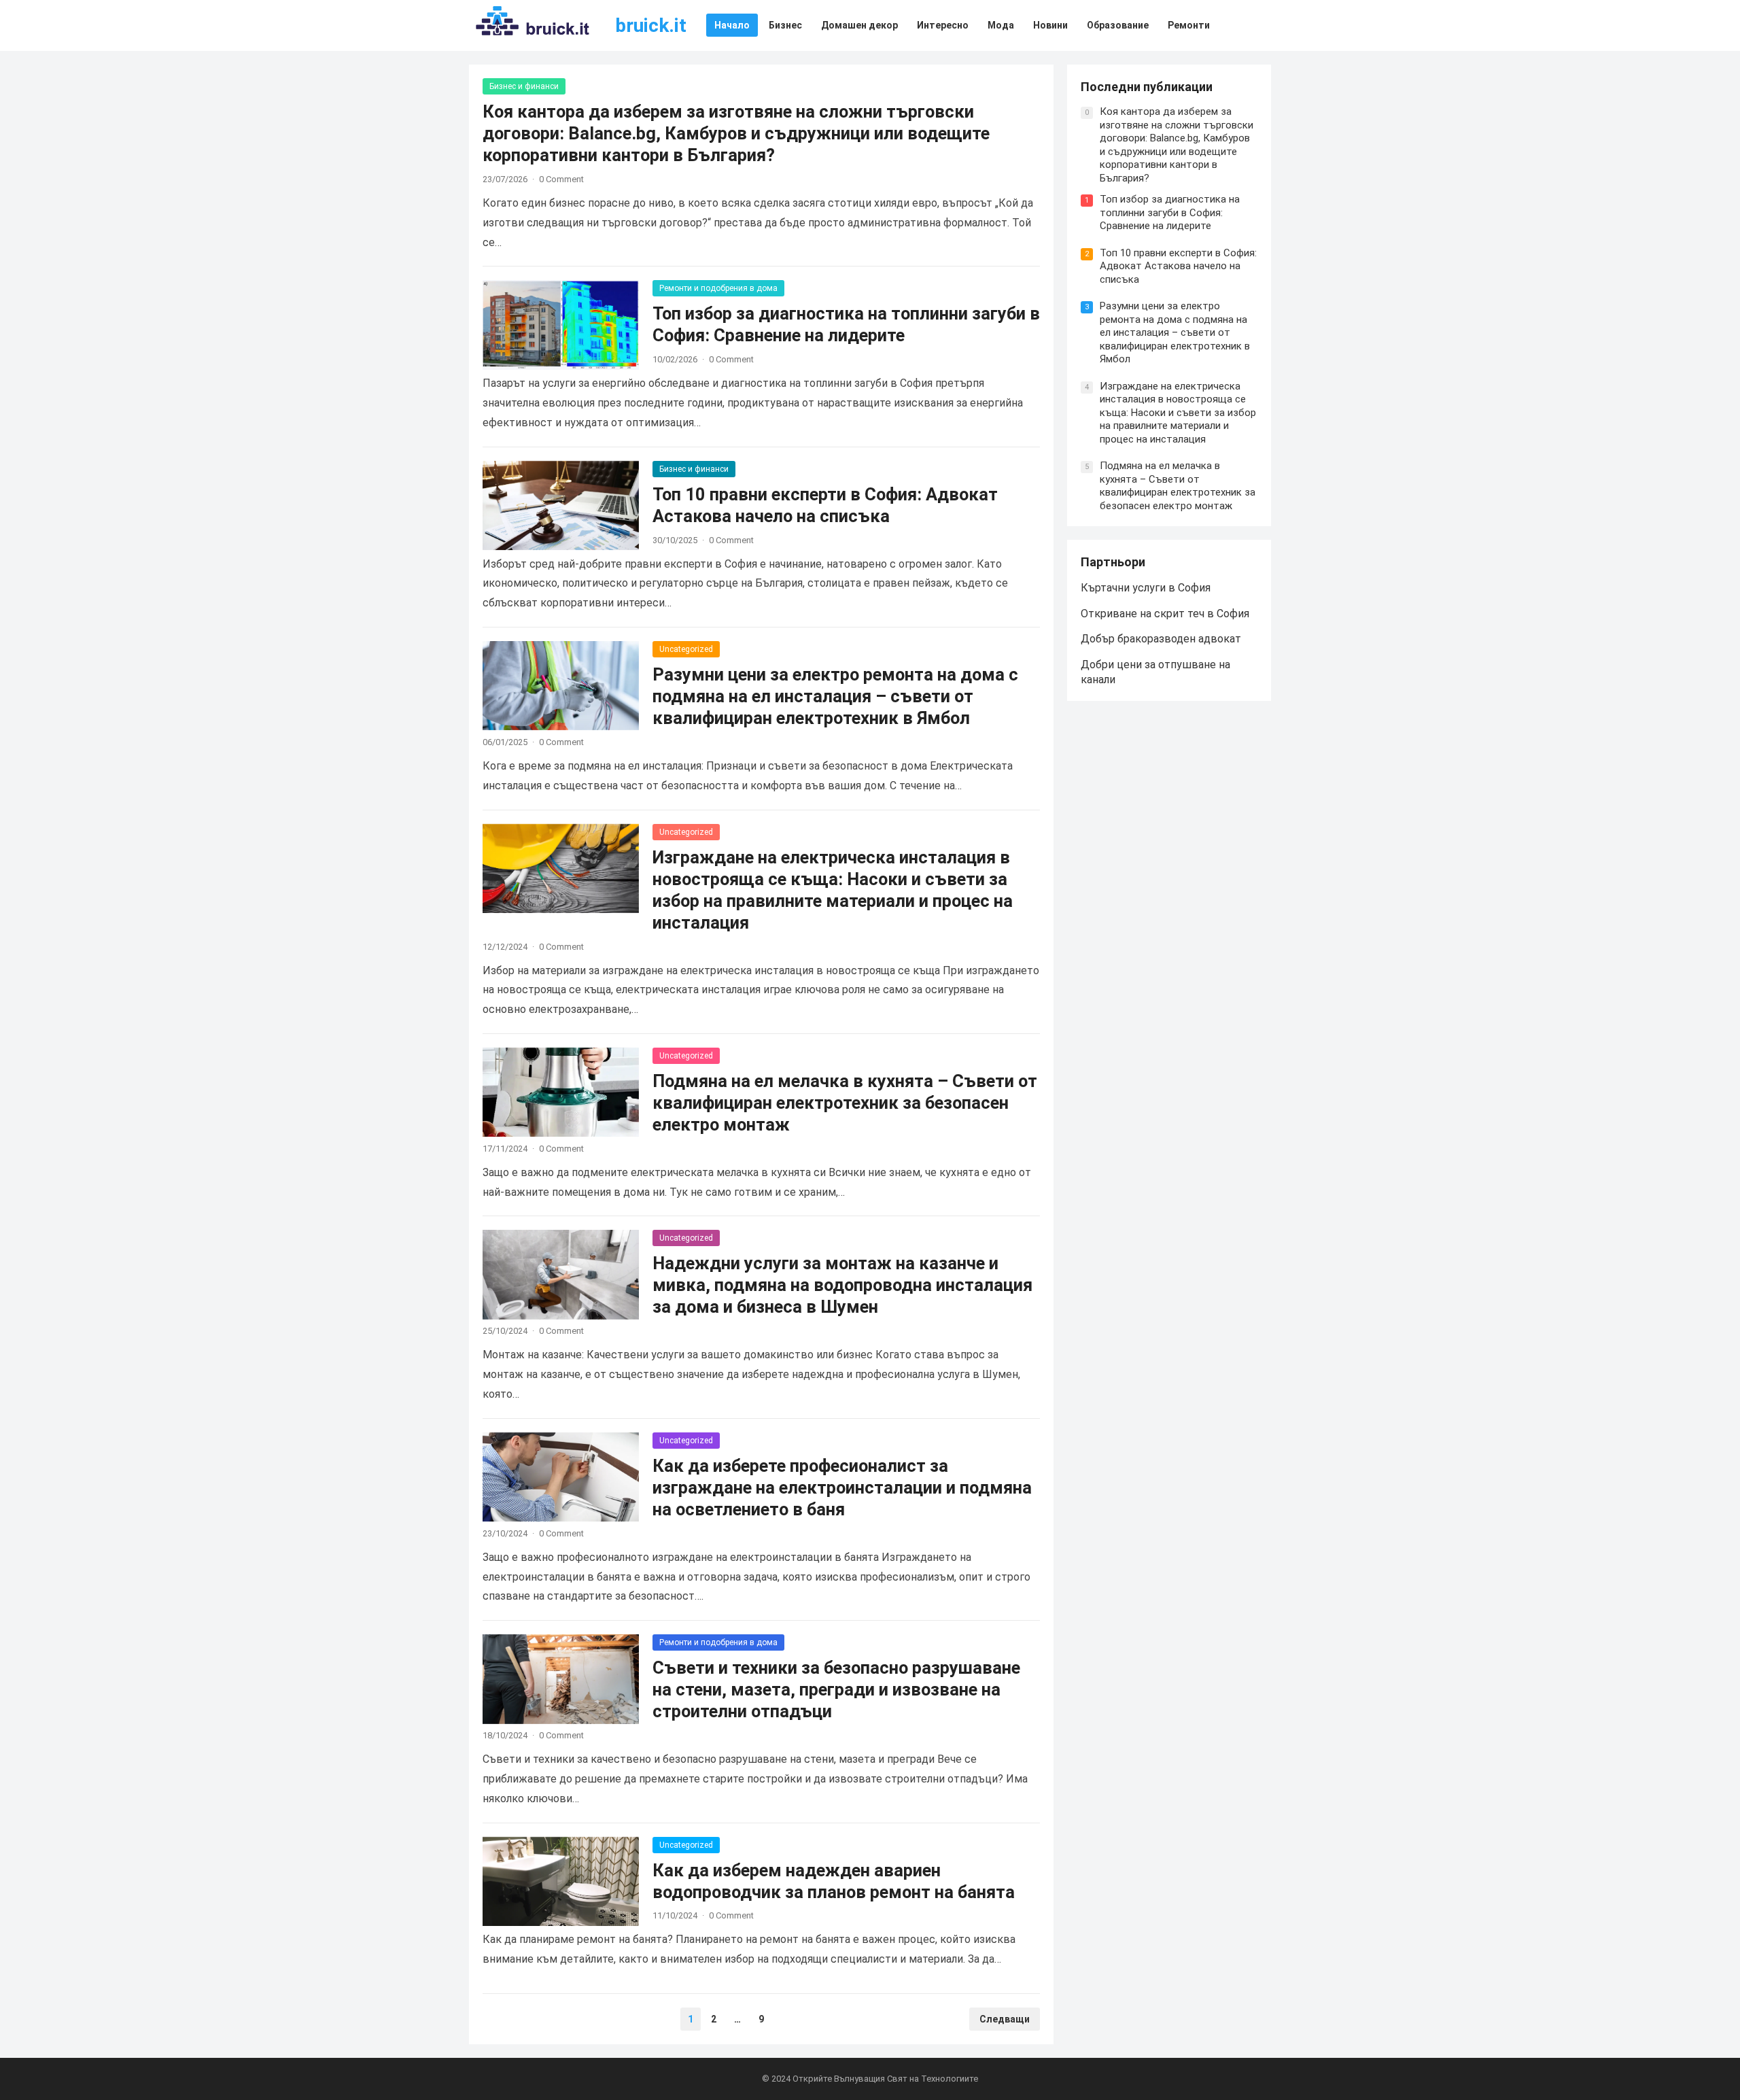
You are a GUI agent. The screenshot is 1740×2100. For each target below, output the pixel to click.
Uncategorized (686, 649)
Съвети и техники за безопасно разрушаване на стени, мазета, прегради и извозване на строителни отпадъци (836, 1689)
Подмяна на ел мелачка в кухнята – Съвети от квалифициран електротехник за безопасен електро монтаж (845, 1103)
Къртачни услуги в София (1146, 588)
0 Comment (561, 179)
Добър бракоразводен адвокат (1161, 639)
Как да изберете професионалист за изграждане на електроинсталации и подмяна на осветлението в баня (842, 1487)
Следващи (1005, 2019)
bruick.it (651, 25)
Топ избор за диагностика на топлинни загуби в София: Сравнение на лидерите (1170, 212)
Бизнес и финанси (524, 86)
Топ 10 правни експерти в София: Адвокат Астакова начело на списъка (1178, 266)
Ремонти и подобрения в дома (718, 288)
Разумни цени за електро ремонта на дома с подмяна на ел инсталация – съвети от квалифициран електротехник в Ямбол (835, 696)
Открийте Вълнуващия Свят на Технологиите (885, 2079)
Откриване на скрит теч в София (1165, 614)
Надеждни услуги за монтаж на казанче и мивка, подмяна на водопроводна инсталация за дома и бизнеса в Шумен (842, 1285)
